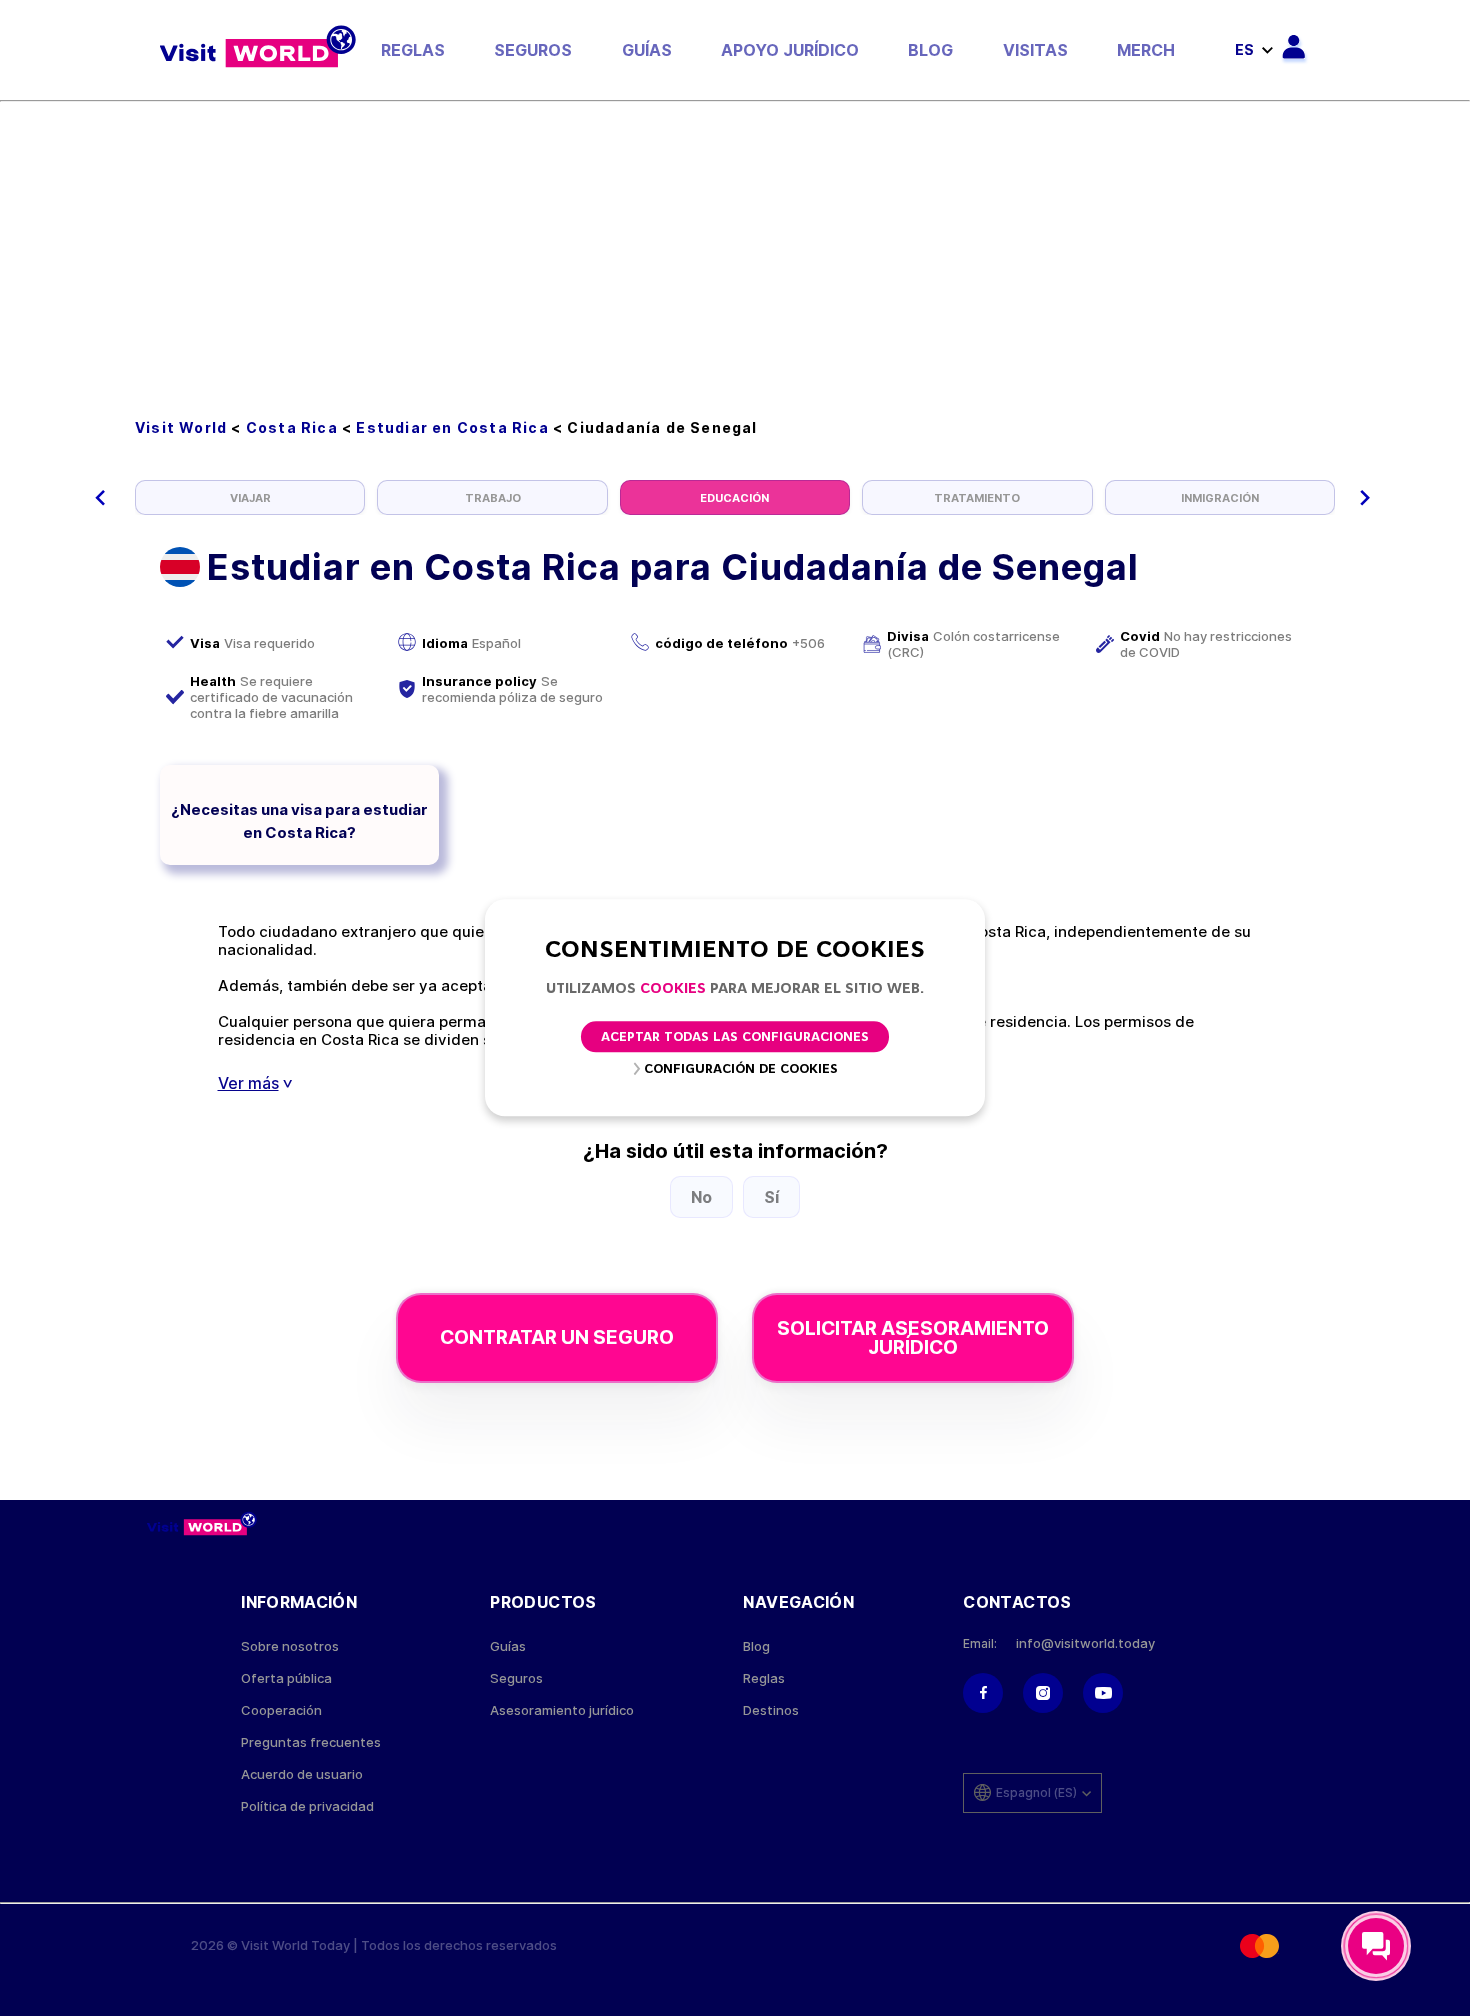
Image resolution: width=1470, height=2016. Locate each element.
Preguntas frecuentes (311, 1742)
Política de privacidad (307, 1806)
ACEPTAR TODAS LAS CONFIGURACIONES (735, 1038)
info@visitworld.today (1085, 1643)
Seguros (533, 50)
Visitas (1035, 50)
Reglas (413, 50)
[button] (100, 498)
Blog (930, 50)
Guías (647, 50)
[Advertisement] (735, 252)
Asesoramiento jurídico (562, 1710)
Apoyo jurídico (790, 50)
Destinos (771, 1710)
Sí (771, 1197)
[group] (250, 497)
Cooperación (281, 1710)
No (701, 1197)
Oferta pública (286, 1678)
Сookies (673, 989)
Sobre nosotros (290, 1646)
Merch (1146, 50)
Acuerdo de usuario (302, 1774)
